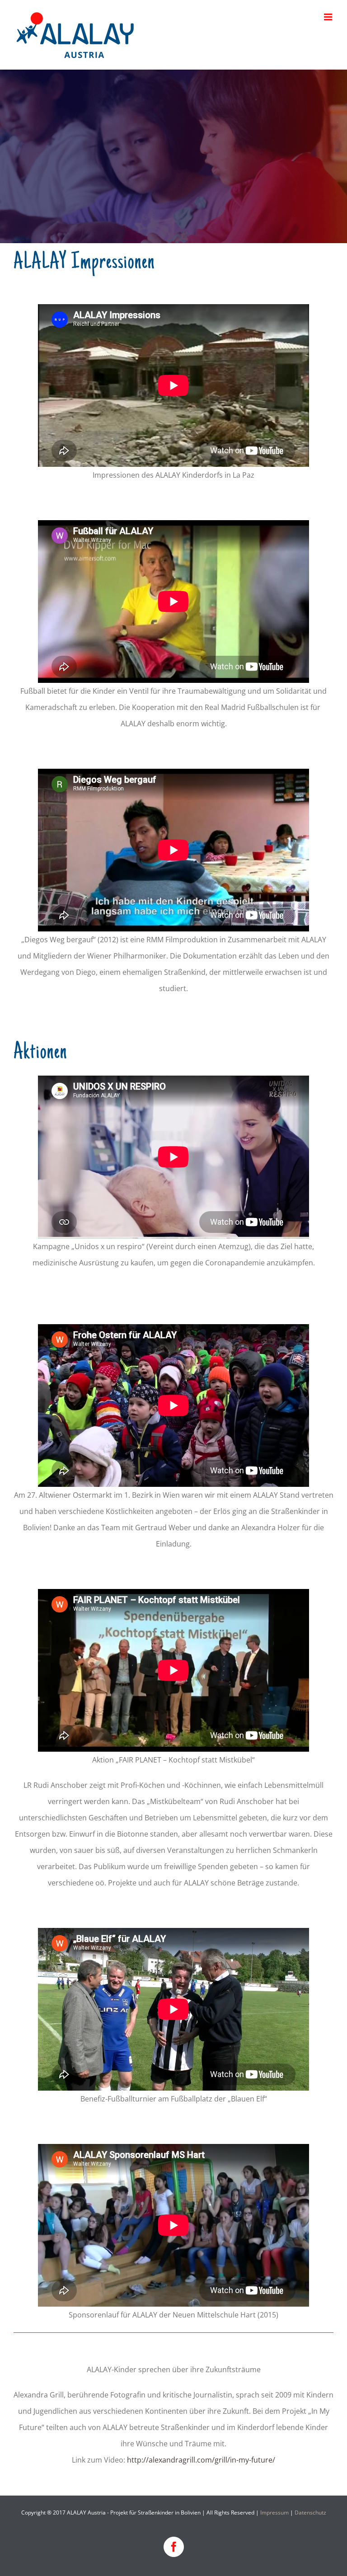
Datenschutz (310, 2513)
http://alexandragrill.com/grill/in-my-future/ (201, 2460)
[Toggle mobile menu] (329, 17)
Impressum (274, 2513)
